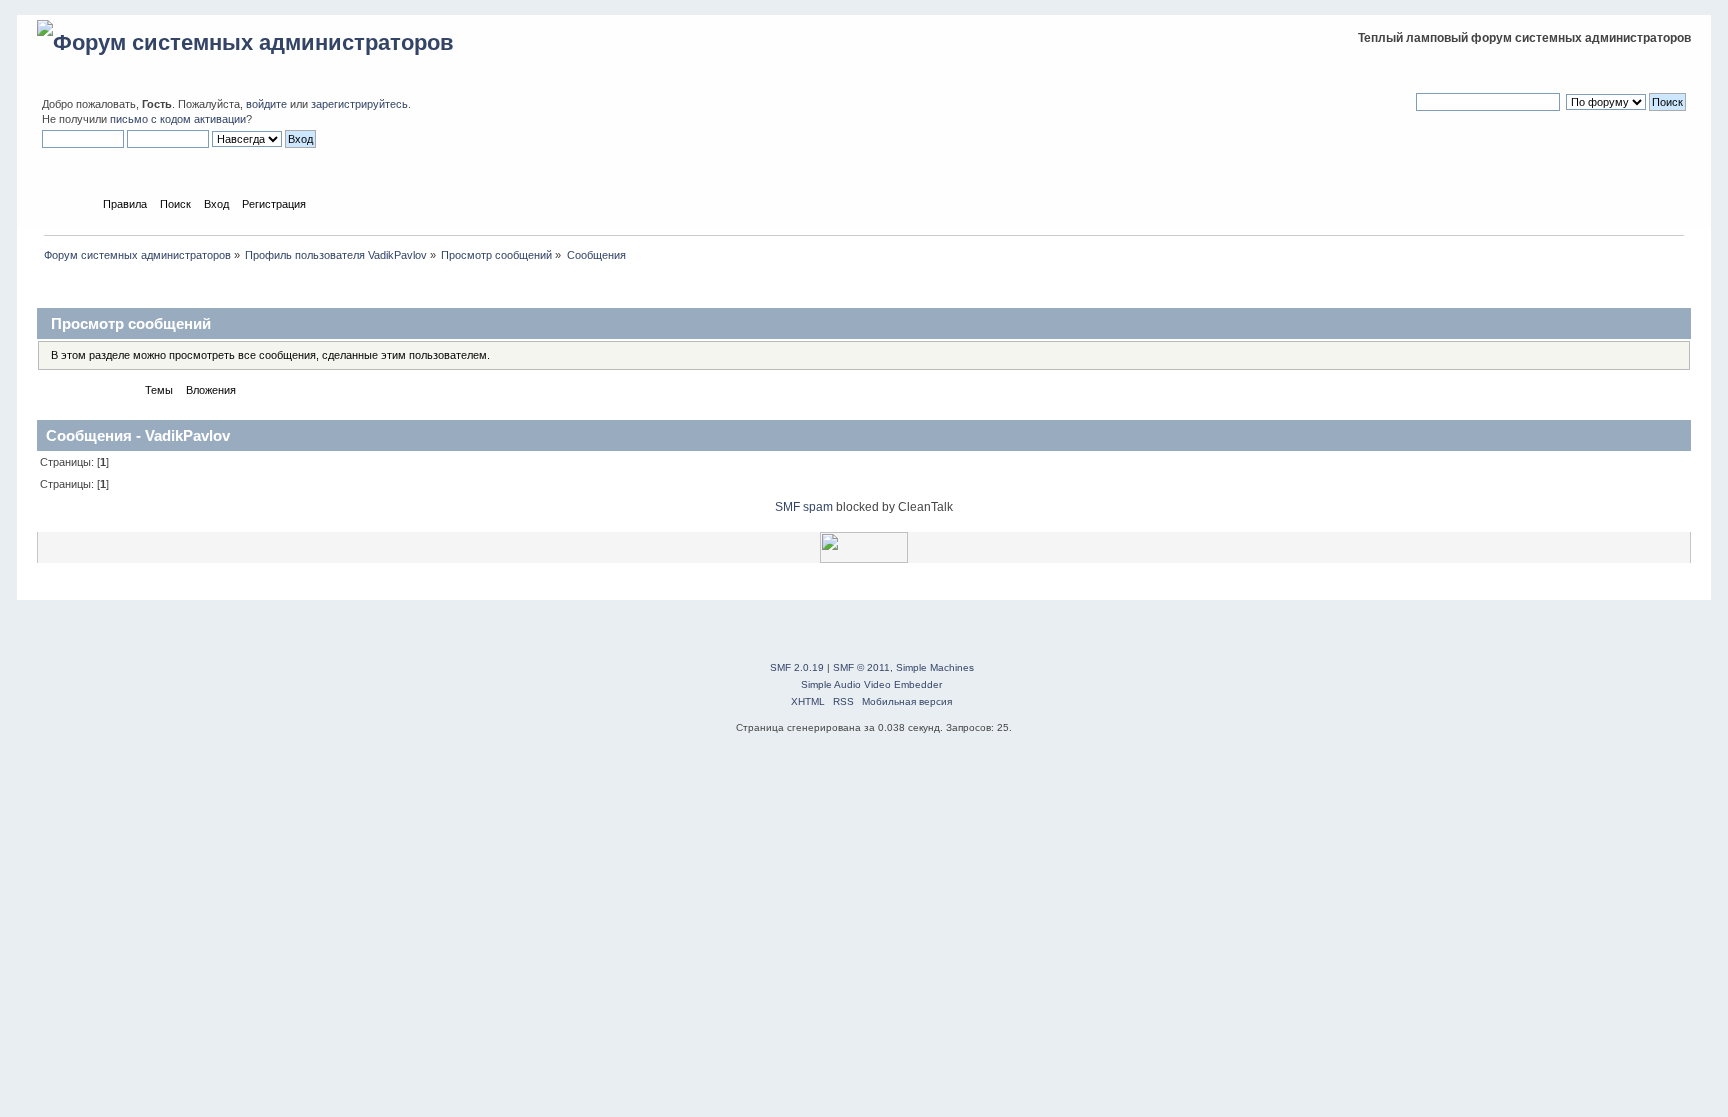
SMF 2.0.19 (797, 667)
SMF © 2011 (861, 667)
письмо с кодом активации (178, 119)
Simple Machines (935, 667)
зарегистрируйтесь (359, 104)
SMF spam (804, 507)
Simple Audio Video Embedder (871, 684)
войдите (266, 104)
